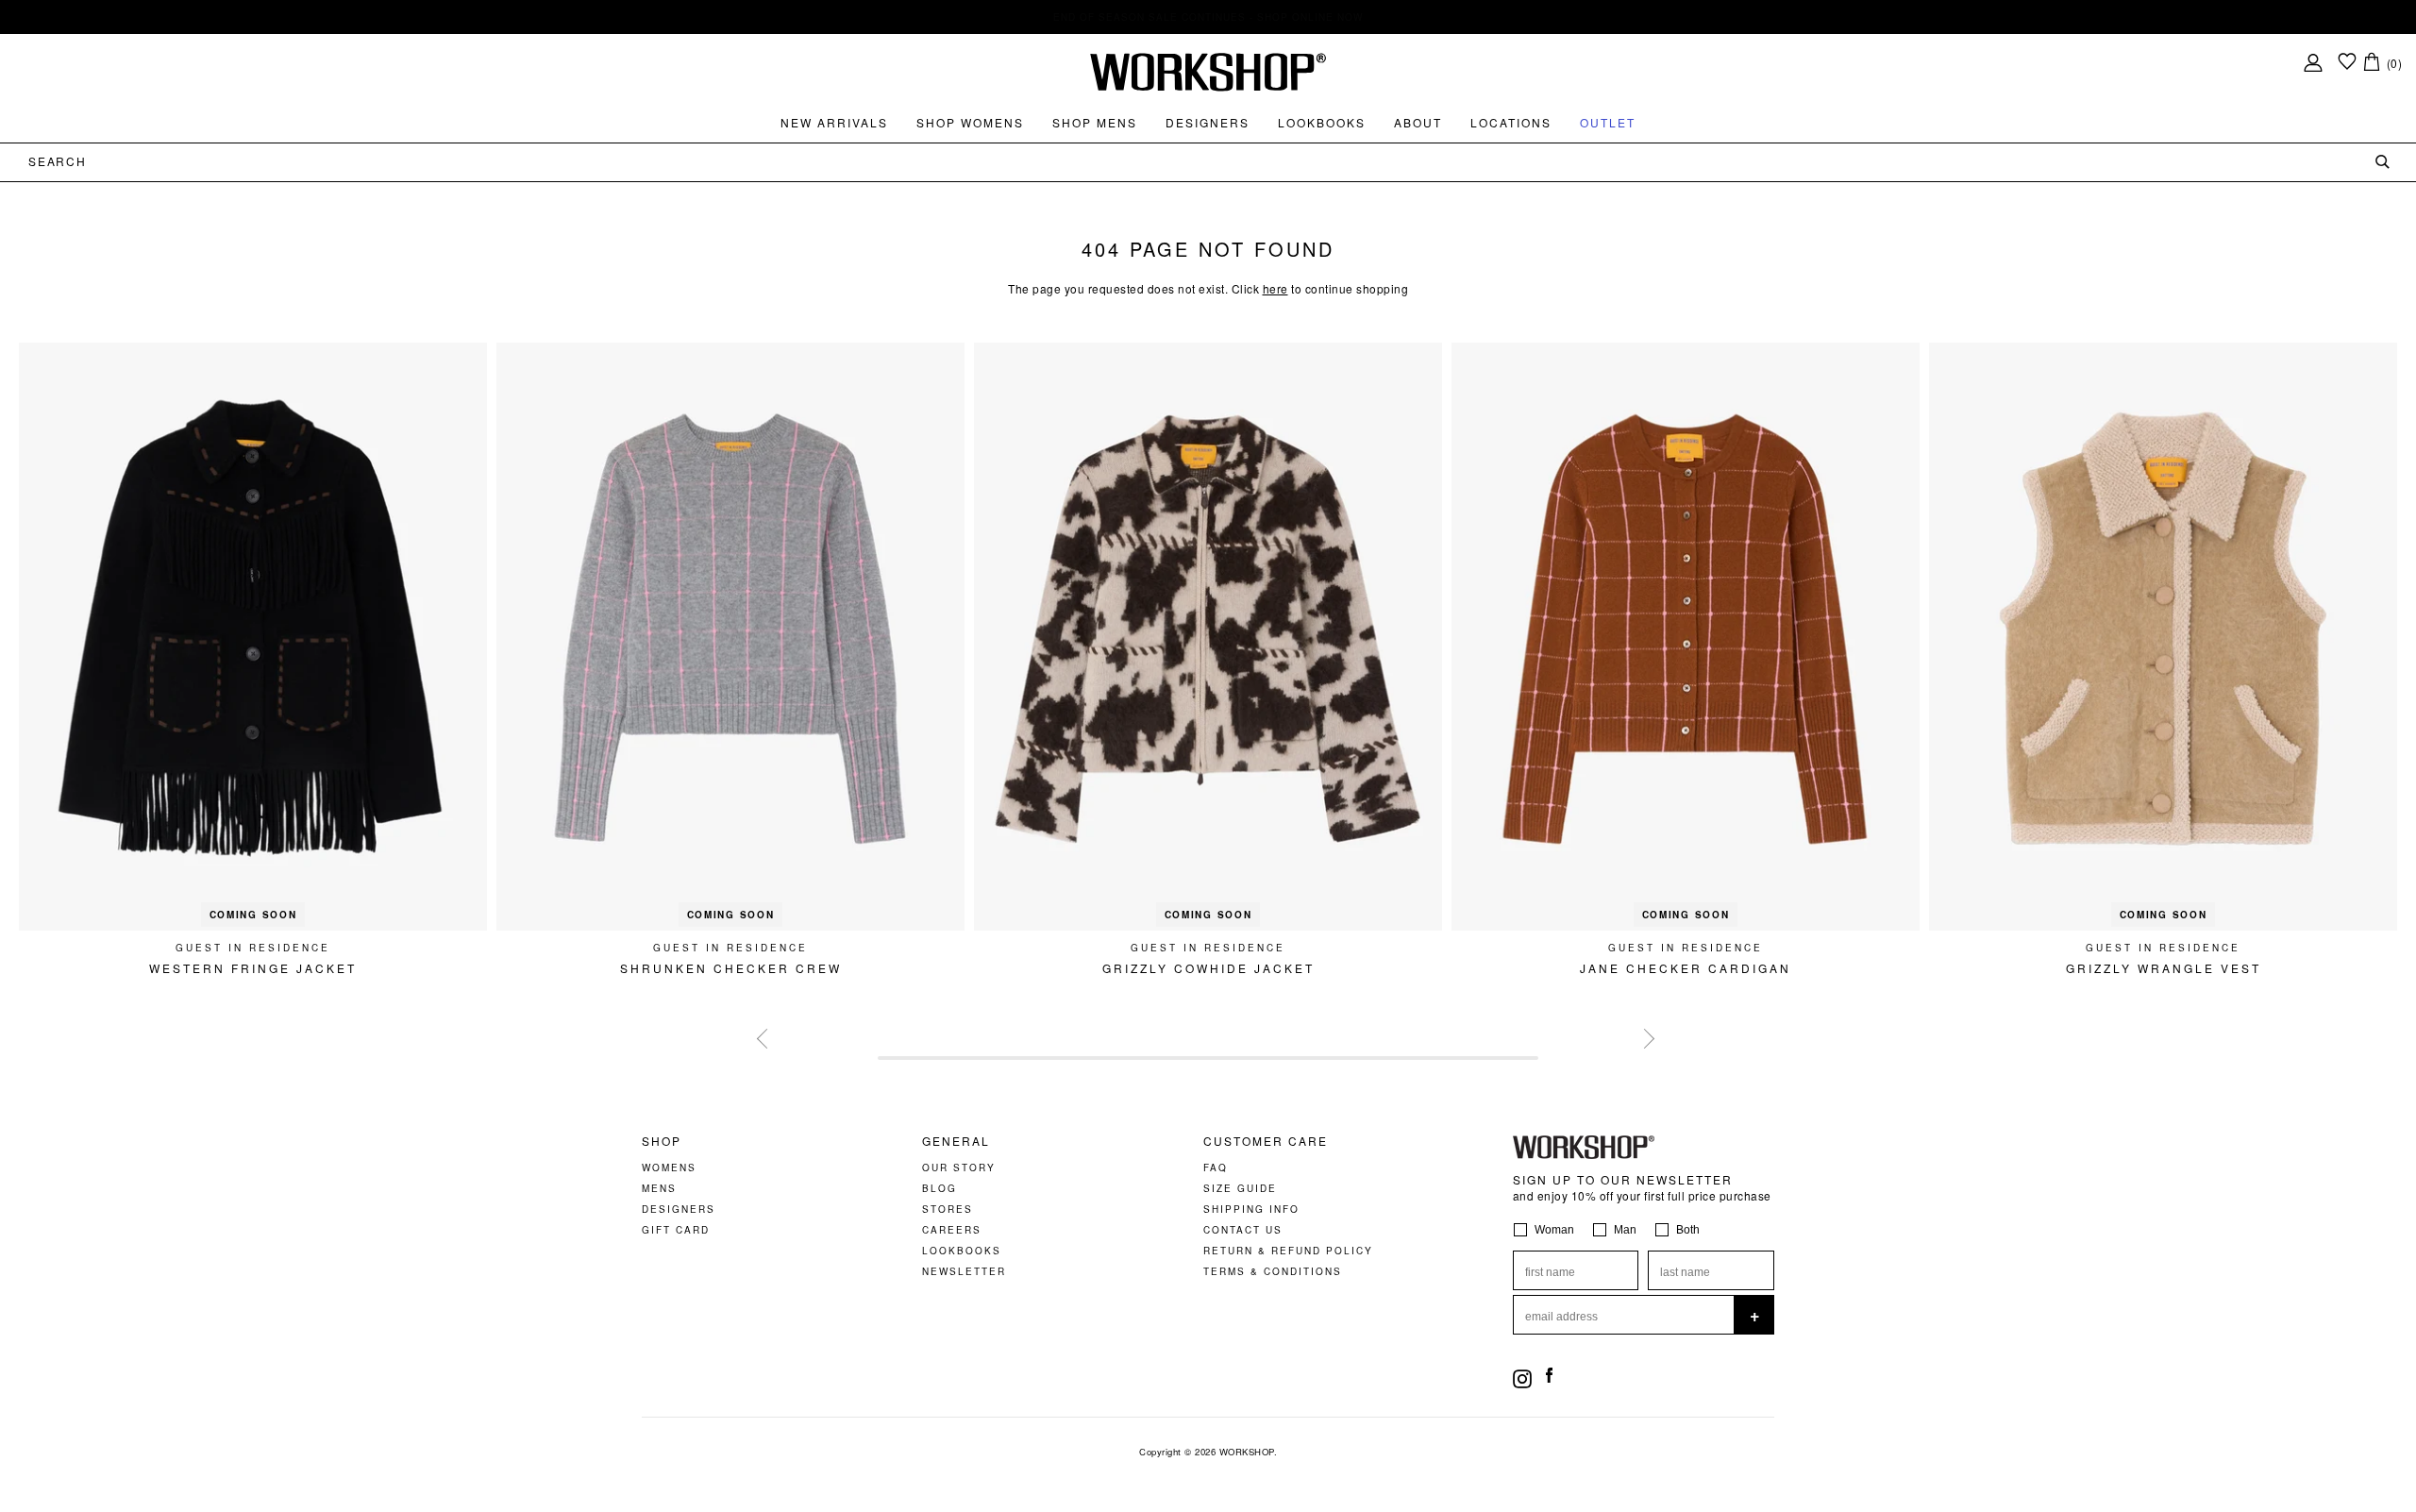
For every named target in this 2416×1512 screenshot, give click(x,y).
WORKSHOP (1247, 1452)
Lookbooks (1322, 122)
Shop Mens (1095, 122)
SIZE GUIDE (1240, 1188)
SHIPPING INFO (1251, 1209)
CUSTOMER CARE (1266, 1141)
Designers (1208, 122)
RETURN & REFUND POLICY (1288, 1251)
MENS (659, 1188)
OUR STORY (959, 1168)
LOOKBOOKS (962, 1251)
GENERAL (956, 1141)
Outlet (1608, 122)
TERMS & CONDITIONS (1273, 1271)
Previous (764, 1036)
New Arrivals (834, 122)
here (1275, 288)
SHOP (662, 1141)
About (1418, 122)
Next (1642, 1036)
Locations (1511, 122)
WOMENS (669, 1168)
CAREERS (952, 1230)
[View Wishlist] (2347, 63)
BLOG (940, 1188)
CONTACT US (1243, 1230)
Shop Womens (970, 122)
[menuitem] (834, 123)
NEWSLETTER (964, 1271)
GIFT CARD (676, 1230)
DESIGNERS (679, 1209)
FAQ (1216, 1168)
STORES (948, 1209)
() (2395, 63)
